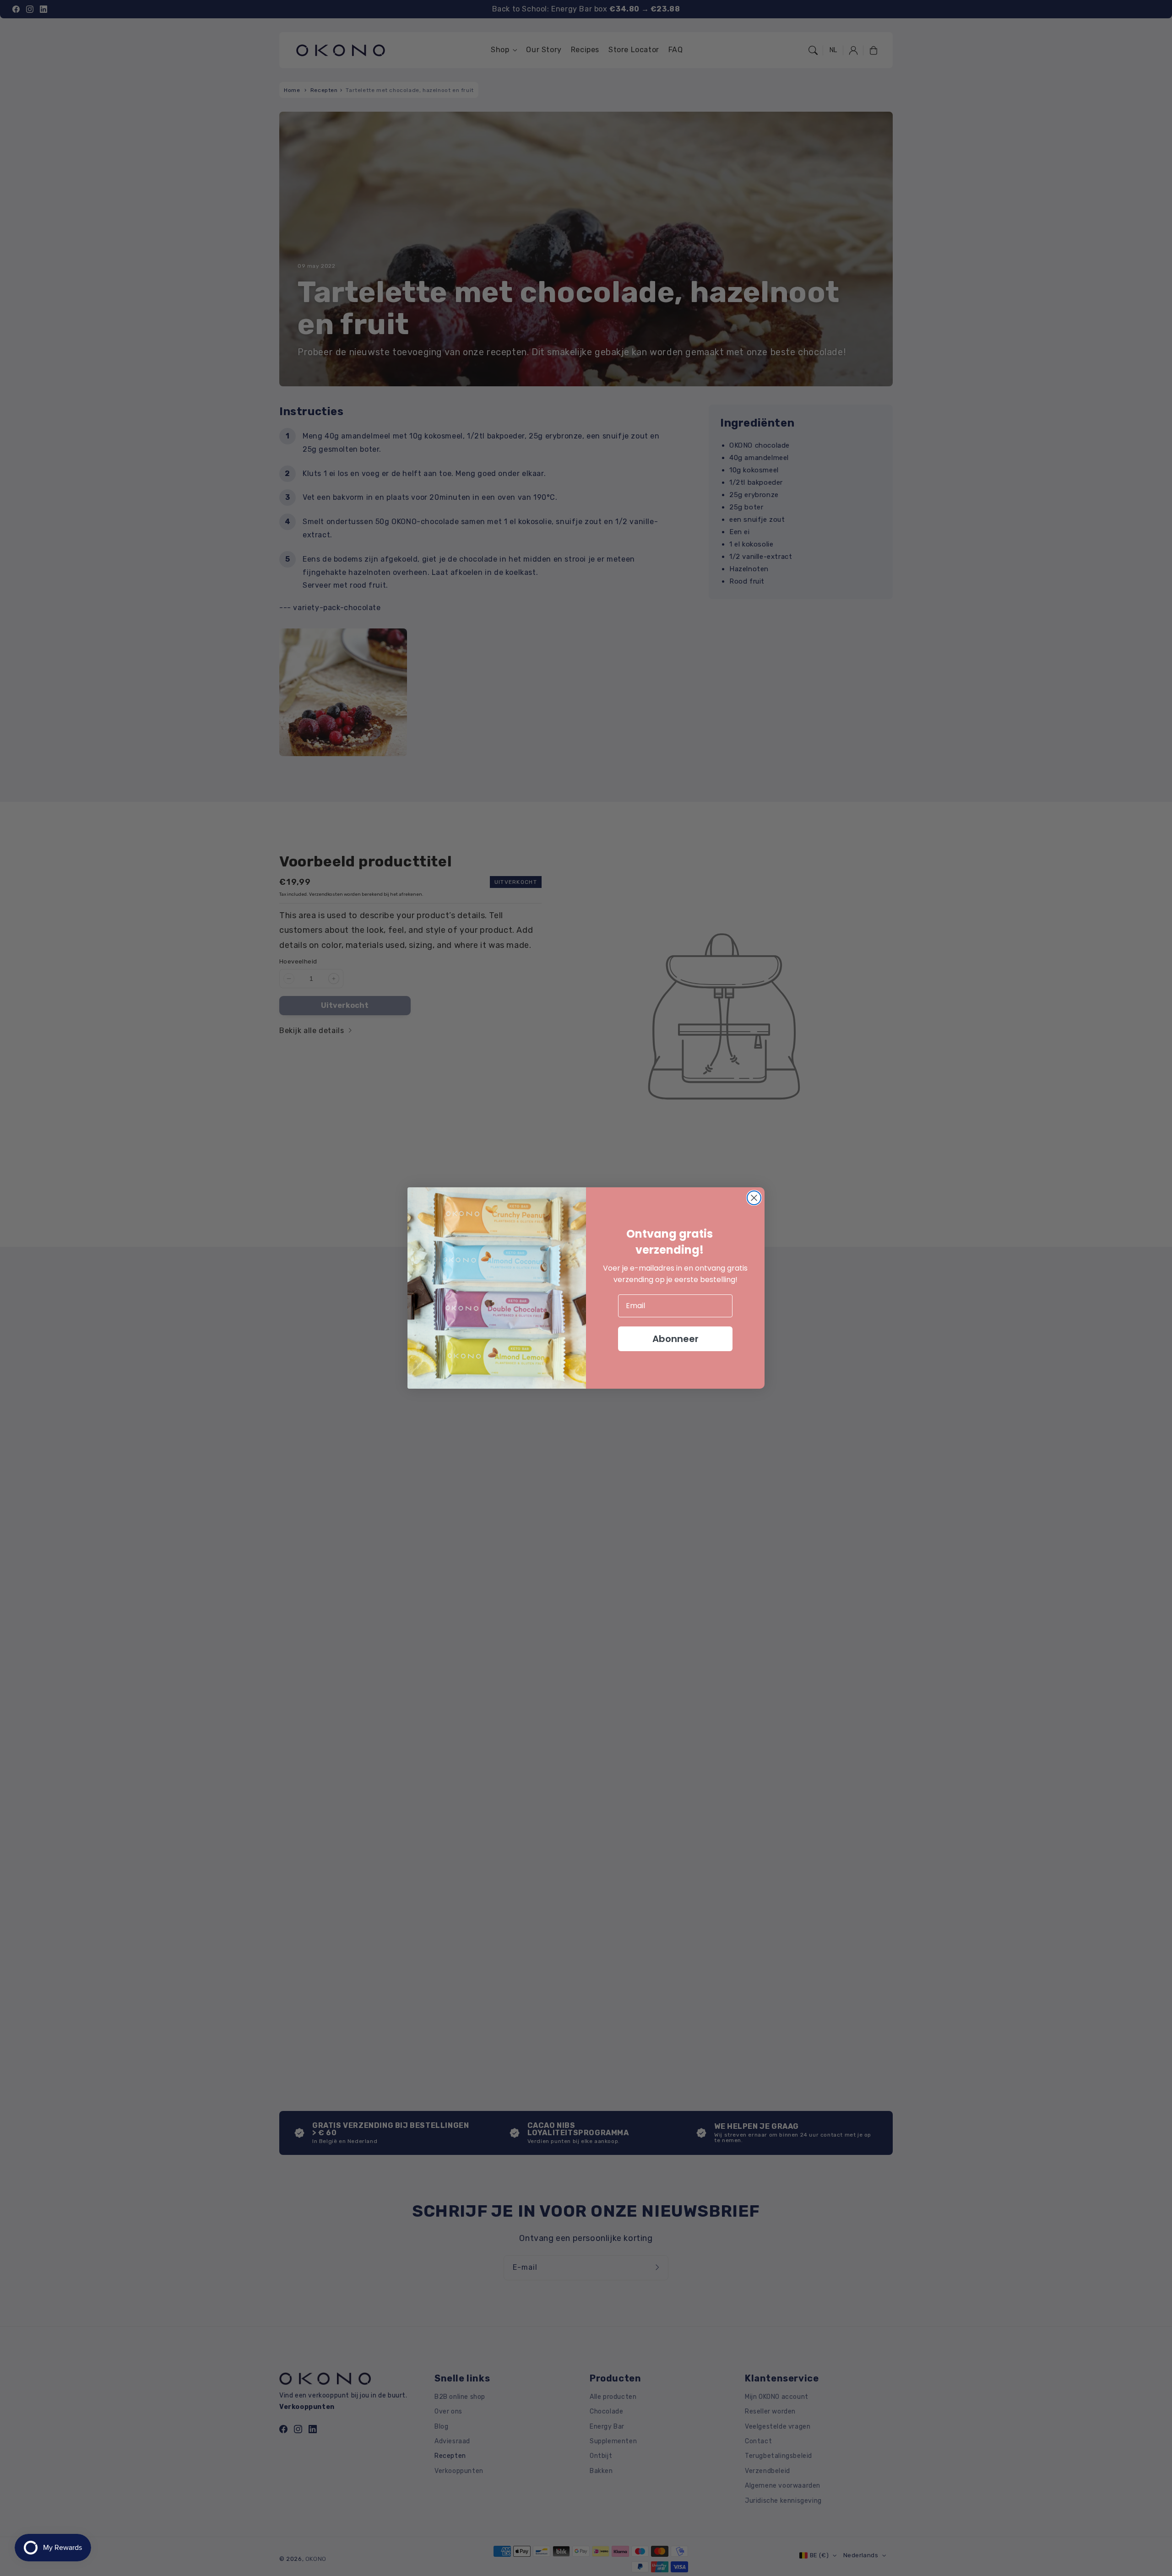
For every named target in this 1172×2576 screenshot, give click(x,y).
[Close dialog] (754, 1198)
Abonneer (676, 1339)
